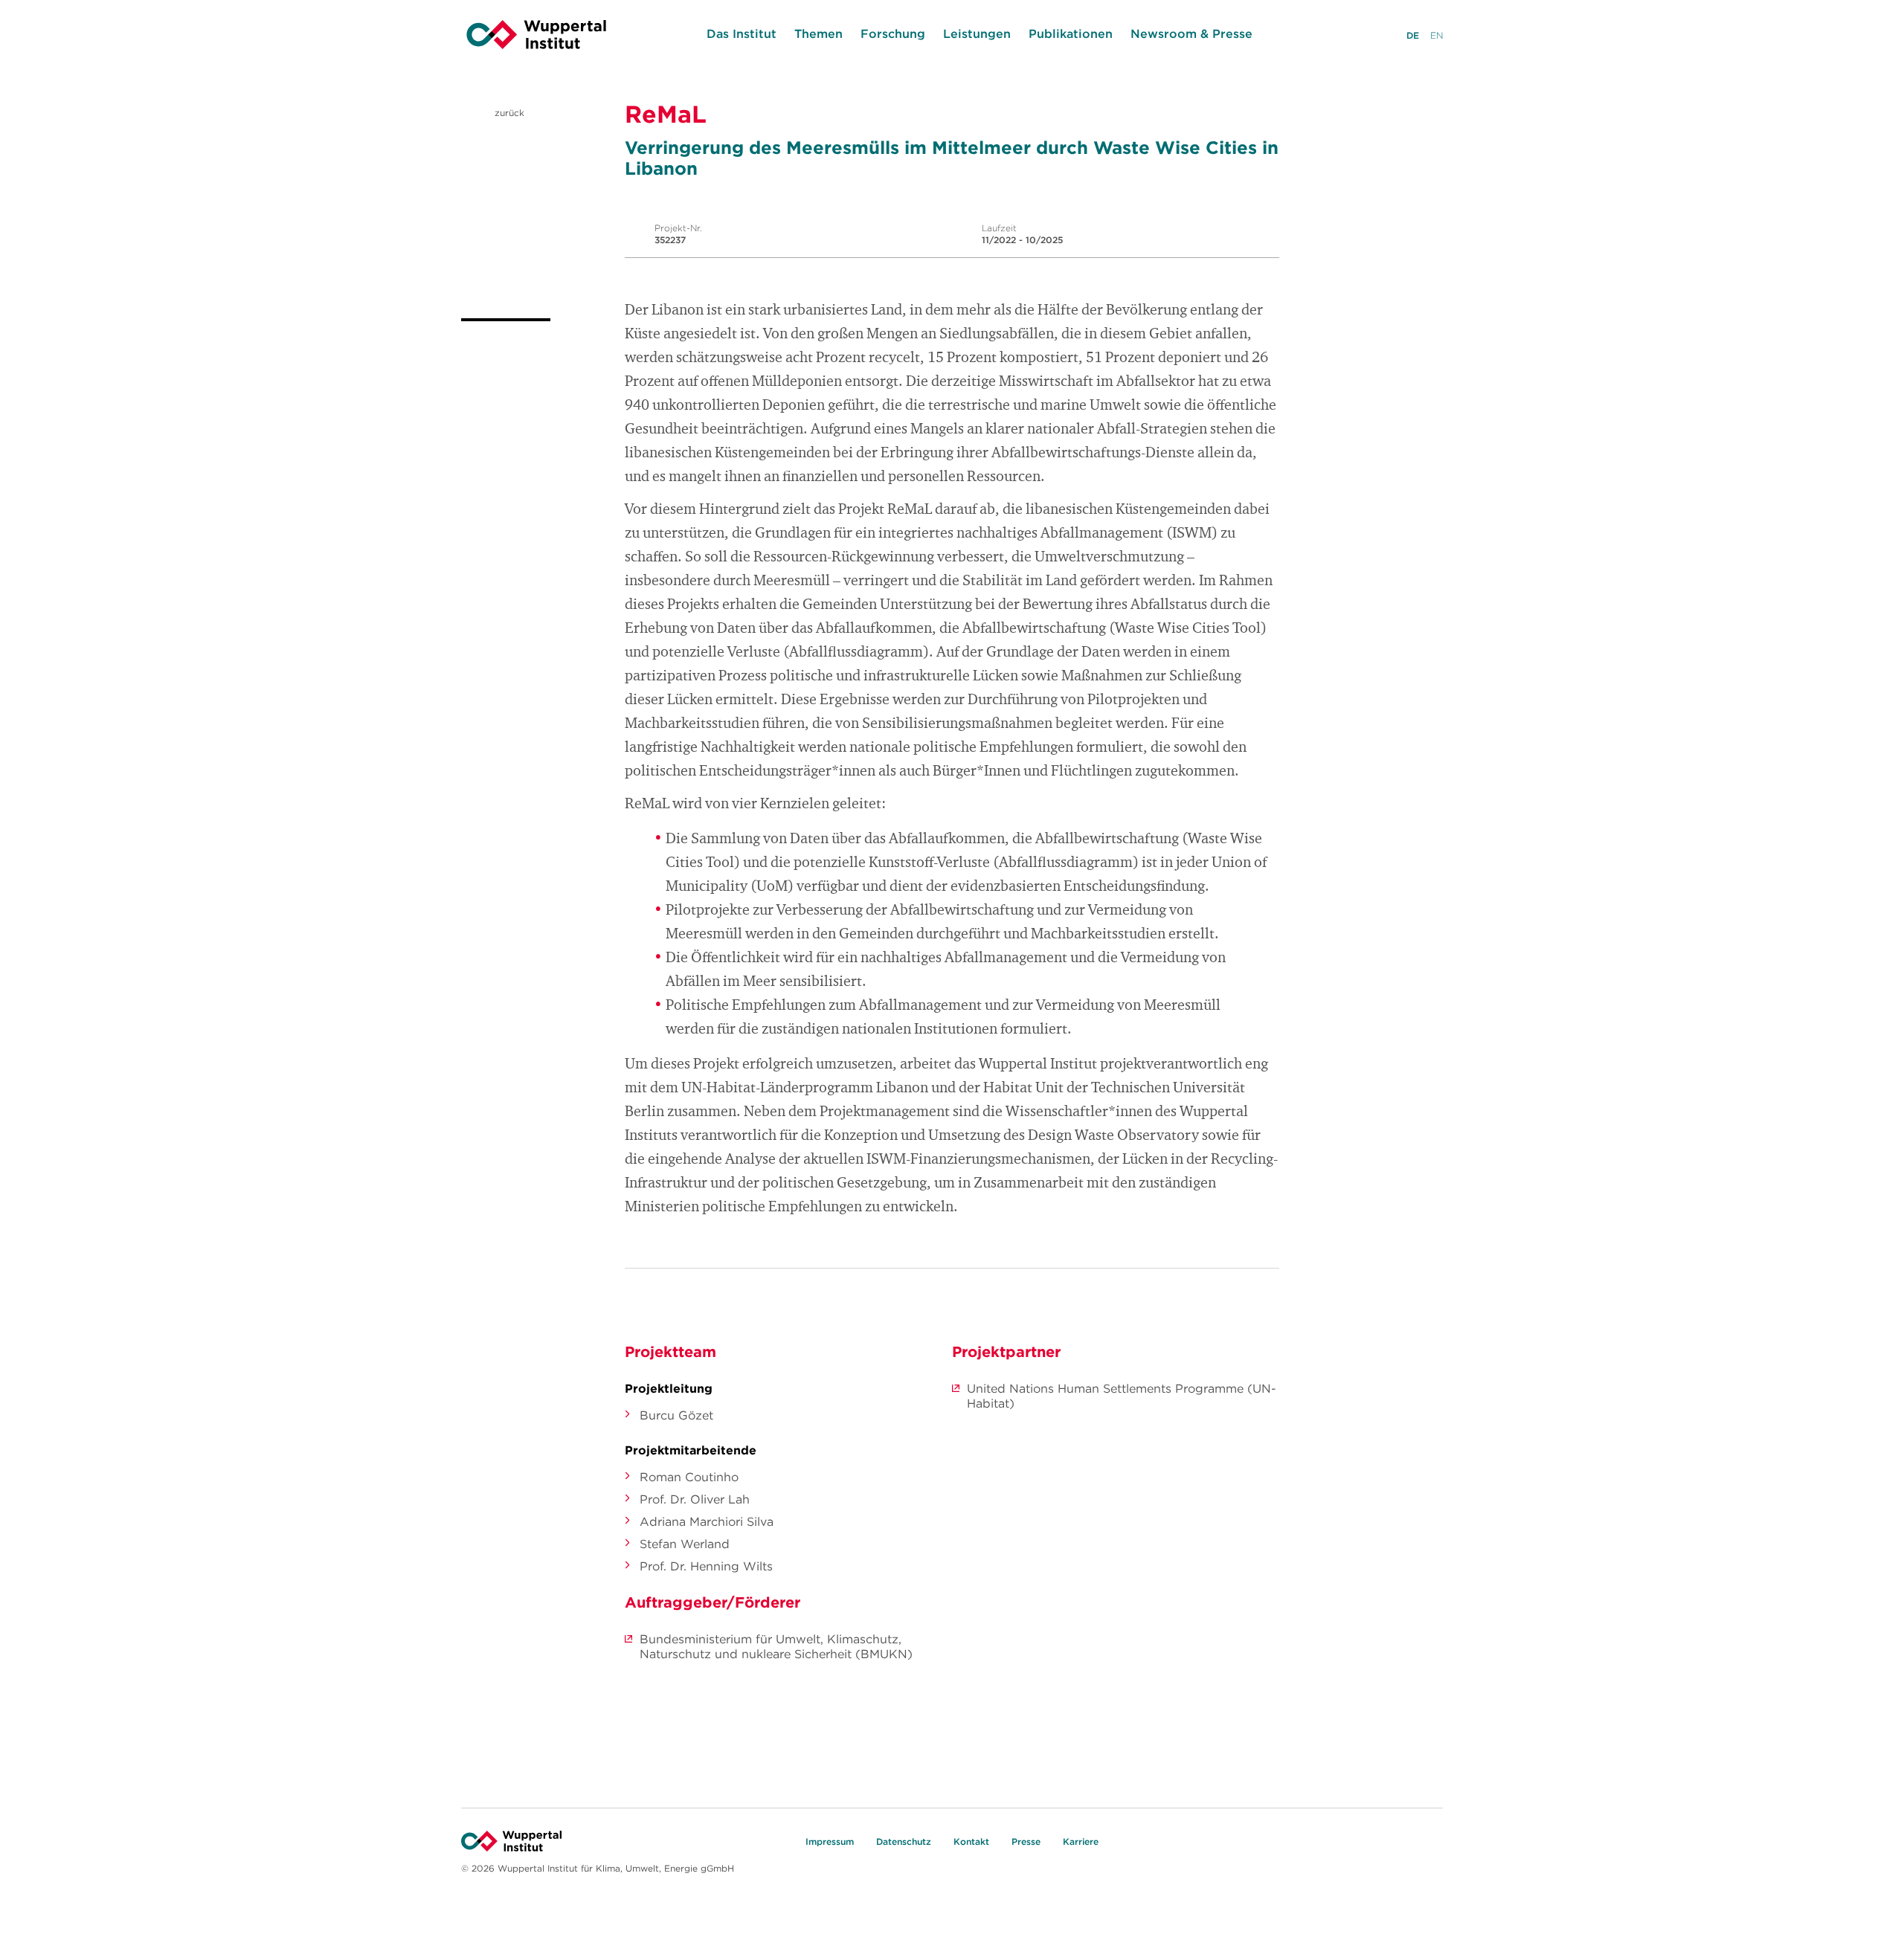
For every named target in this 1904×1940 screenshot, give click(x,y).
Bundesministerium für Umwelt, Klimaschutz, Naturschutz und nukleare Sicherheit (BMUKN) (776, 1646)
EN (1437, 35)
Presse (1026, 1841)
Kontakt (971, 1841)
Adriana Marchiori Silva (707, 1521)
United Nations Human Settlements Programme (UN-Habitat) (1122, 1396)
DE (1413, 35)
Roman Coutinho (689, 1477)
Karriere (1081, 1841)
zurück (508, 113)
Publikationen (1071, 33)
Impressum (830, 1841)
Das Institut (742, 33)
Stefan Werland (685, 1544)
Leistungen (977, 33)
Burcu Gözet (676, 1415)
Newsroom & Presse (1191, 33)
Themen (818, 33)
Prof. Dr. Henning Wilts (706, 1566)
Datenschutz (904, 1841)
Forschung (893, 33)
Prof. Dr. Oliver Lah (695, 1499)
